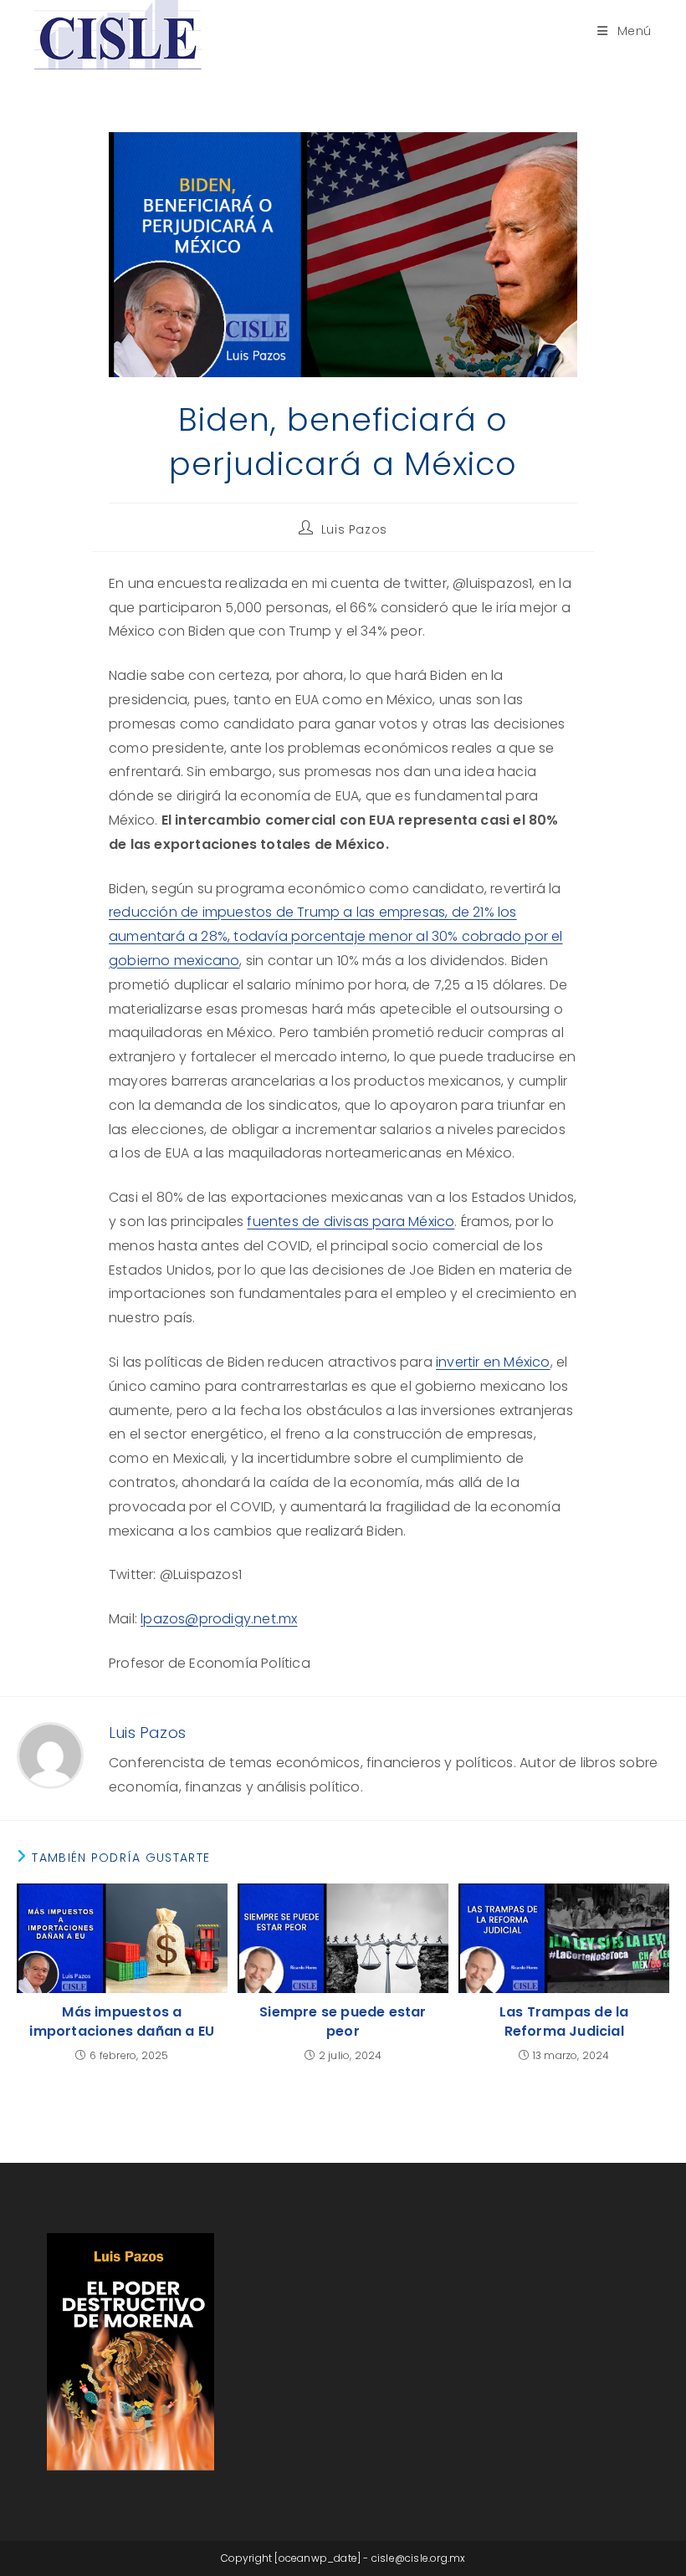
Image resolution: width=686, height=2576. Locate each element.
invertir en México (493, 1362)
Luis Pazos (354, 529)
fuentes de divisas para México (351, 1222)
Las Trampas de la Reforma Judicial (564, 2021)
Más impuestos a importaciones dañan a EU (122, 2021)
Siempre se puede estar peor (343, 2021)
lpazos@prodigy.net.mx (219, 1619)
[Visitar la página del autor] (50, 1754)
